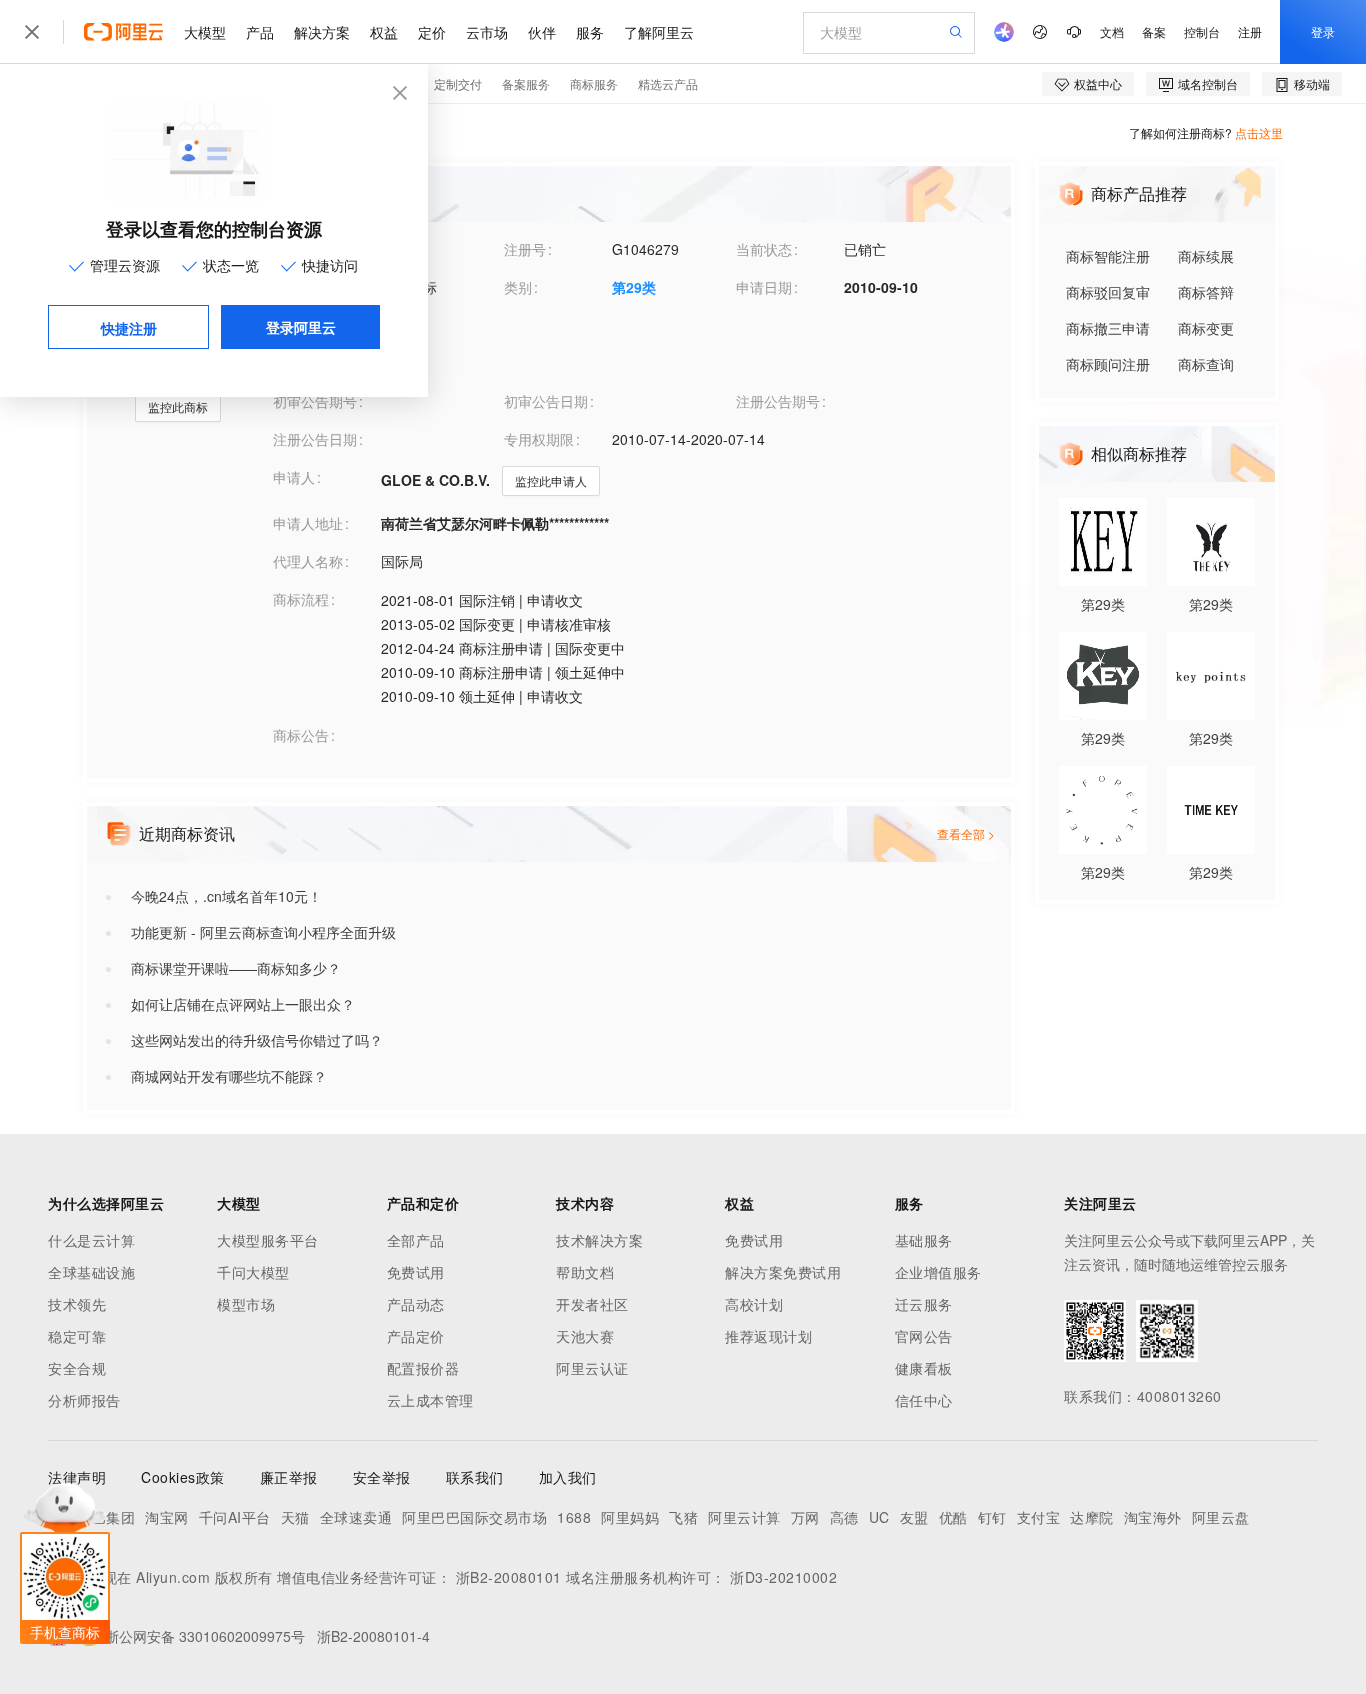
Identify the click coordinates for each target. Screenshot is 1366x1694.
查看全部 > (966, 833)
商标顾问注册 (1108, 364)
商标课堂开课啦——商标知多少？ (236, 968)
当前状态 (764, 249)
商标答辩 (1206, 292)
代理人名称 (308, 561)
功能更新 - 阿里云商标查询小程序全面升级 (263, 932)
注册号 (525, 249)
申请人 (294, 477)
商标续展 (1206, 256)
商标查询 (1206, 364)
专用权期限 (539, 439)
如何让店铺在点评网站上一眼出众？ (243, 1004)
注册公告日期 (315, 439)
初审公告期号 (315, 401)
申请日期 (764, 287)
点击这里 (1259, 132)
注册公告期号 (778, 401)
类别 (518, 287)
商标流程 (301, 599)
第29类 (634, 287)
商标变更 (1206, 328)
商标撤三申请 (1108, 328)
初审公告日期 (546, 401)
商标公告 (301, 735)
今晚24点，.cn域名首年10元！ (226, 896)
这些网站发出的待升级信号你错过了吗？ (257, 1040)
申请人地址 (308, 523)
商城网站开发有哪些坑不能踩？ (229, 1076)
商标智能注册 (1108, 256)
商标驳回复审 (1108, 292)
